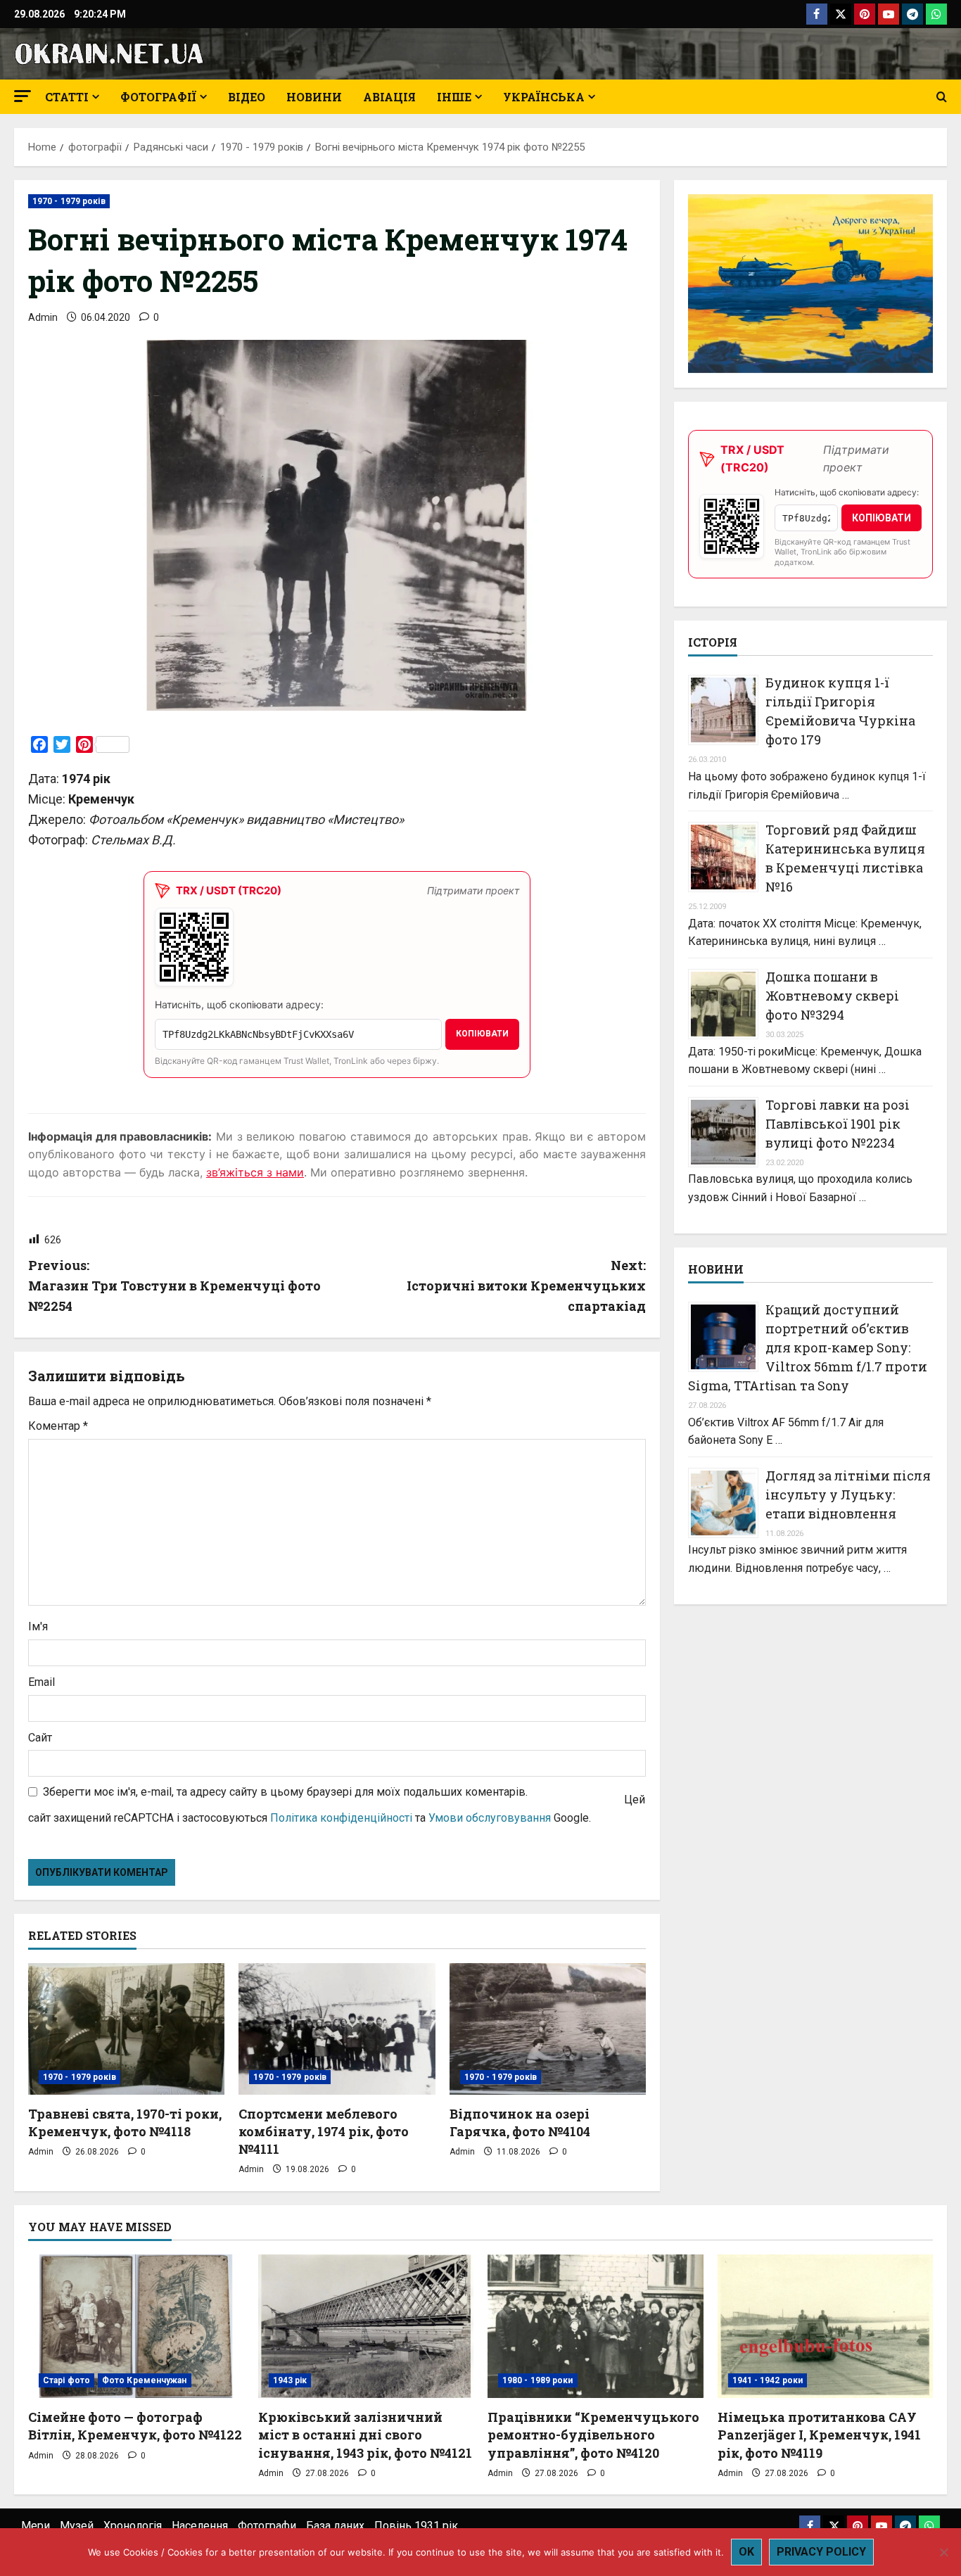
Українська (544, 97)
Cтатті (67, 97)
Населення (200, 2526)
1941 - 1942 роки (768, 2380)
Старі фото (66, 2380)
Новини (314, 97)
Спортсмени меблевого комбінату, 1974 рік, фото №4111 (324, 2131)
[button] (23, 96)
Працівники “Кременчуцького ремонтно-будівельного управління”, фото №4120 (593, 2435)
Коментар (58, 1426)
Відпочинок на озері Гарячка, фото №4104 (520, 2123)
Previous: (174, 1286)
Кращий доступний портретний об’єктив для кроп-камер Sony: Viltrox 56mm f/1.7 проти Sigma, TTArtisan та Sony (808, 1347)
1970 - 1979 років (69, 201)
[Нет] (943, 2552)
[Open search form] (942, 97)
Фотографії (158, 97)
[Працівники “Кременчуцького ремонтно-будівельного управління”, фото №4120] (596, 2326)
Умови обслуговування (490, 1818)
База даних (335, 2526)
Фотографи (267, 2526)
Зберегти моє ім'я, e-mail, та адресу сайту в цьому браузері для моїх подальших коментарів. (285, 1792)
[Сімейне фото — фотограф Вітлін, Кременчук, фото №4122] (136, 2326)
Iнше (454, 97)
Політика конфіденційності (341, 1818)
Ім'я (38, 1626)
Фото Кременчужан (145, 2380)
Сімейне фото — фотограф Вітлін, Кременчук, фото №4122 (135, 2426)
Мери (36, 2526)
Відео (247, 97)
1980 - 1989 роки (538, 2380)
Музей (77, 2526)
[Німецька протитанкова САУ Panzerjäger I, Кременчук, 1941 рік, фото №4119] (826, 2326)
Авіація (389, 97)
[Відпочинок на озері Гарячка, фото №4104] (548, 2029)
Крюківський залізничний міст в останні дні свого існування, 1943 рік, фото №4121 (365, 2435)
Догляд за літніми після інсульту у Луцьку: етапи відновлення (848, 1495)
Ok (746, 2552)
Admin (43, 317)
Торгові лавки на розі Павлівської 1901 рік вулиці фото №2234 (838, 1124)
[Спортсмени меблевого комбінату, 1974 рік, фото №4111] (337, 2029)
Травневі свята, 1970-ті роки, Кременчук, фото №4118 (125, 2123)
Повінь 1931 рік (416, 2526)
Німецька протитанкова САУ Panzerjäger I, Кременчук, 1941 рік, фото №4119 (819, 2435)
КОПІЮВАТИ (482, 1034)
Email (42, 1682)
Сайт (40, 1738)
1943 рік (290, 2380)
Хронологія (133, 2526)
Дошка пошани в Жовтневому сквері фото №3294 (832, 996)
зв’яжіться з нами (255, 1172)
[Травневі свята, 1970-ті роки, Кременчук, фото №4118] (126, 2029)
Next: (526, 1286)
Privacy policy (821, 2552)
